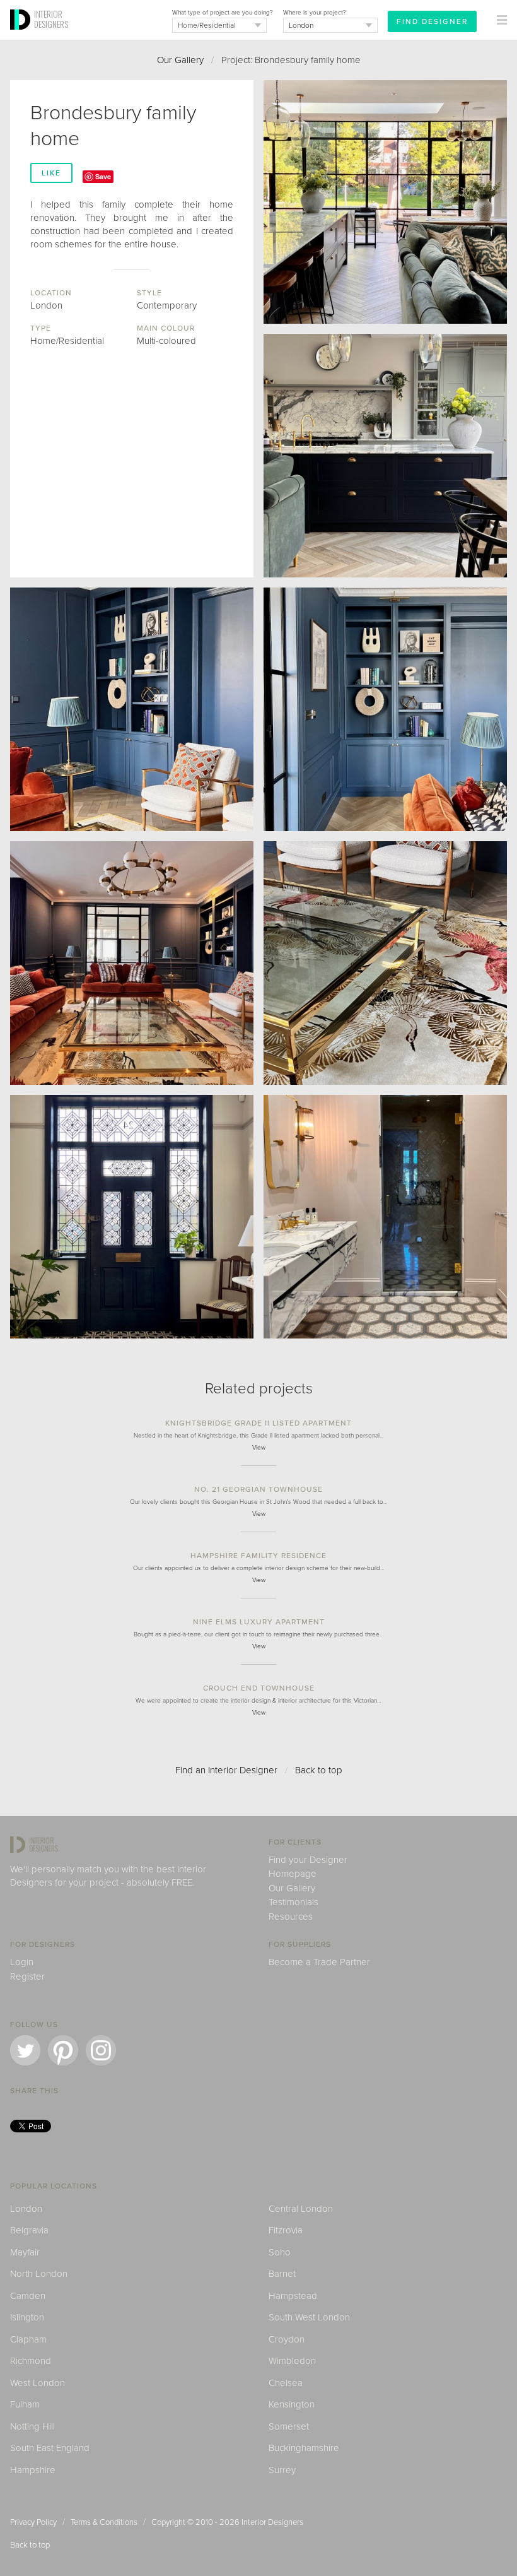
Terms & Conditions (104, 2522)
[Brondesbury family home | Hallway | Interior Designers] (132, 1217)
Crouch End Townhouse (259, 1688)
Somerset (289, 2426)
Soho (280, 2252)
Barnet (282, 2274)
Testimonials (293, 1902)
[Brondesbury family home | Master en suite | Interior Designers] (385, 1217)
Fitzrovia (286, 2230)
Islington (27, 2317)
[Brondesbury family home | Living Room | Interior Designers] (132, 709)
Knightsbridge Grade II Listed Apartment (258, 1423)
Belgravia (29, 2230)
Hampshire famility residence (258, 1556)
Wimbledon (292, 2361)
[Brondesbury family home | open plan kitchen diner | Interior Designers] (385, 202)
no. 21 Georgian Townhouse (258, 1489)
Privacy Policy (33, 2522)
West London (38, 2383)
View (259, 1448)
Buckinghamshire (304, 2448)
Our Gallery (180, 60)
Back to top (319, 1770)
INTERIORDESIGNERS (51, 19)
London (26, 2209)
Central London (301, 2209)
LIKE (51, 173)
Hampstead (293, 2296)
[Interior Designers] (22, 36)
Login (22, 1962)
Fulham (25, 2404)
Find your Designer (308, 1860)
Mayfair (25, 2252)
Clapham (28, 2339)
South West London (309, 2317)
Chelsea (286, 2383)
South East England (50, 2448)
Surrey (282, 2470)
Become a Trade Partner (319, 1962)
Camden (28, 2296)
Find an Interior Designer (226, 1770)
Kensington (292, 2404)
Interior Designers (272, 2522)
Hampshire (33, 2470)
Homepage (293, 1874)
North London (39, 2274)
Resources (291, 1917)
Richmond (31, 2361)
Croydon (287, 2339)
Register (27, 1976)
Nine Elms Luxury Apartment (259, 1622)
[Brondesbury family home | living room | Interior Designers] (385, 709)
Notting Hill (32, 2426)
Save (103, 176)
